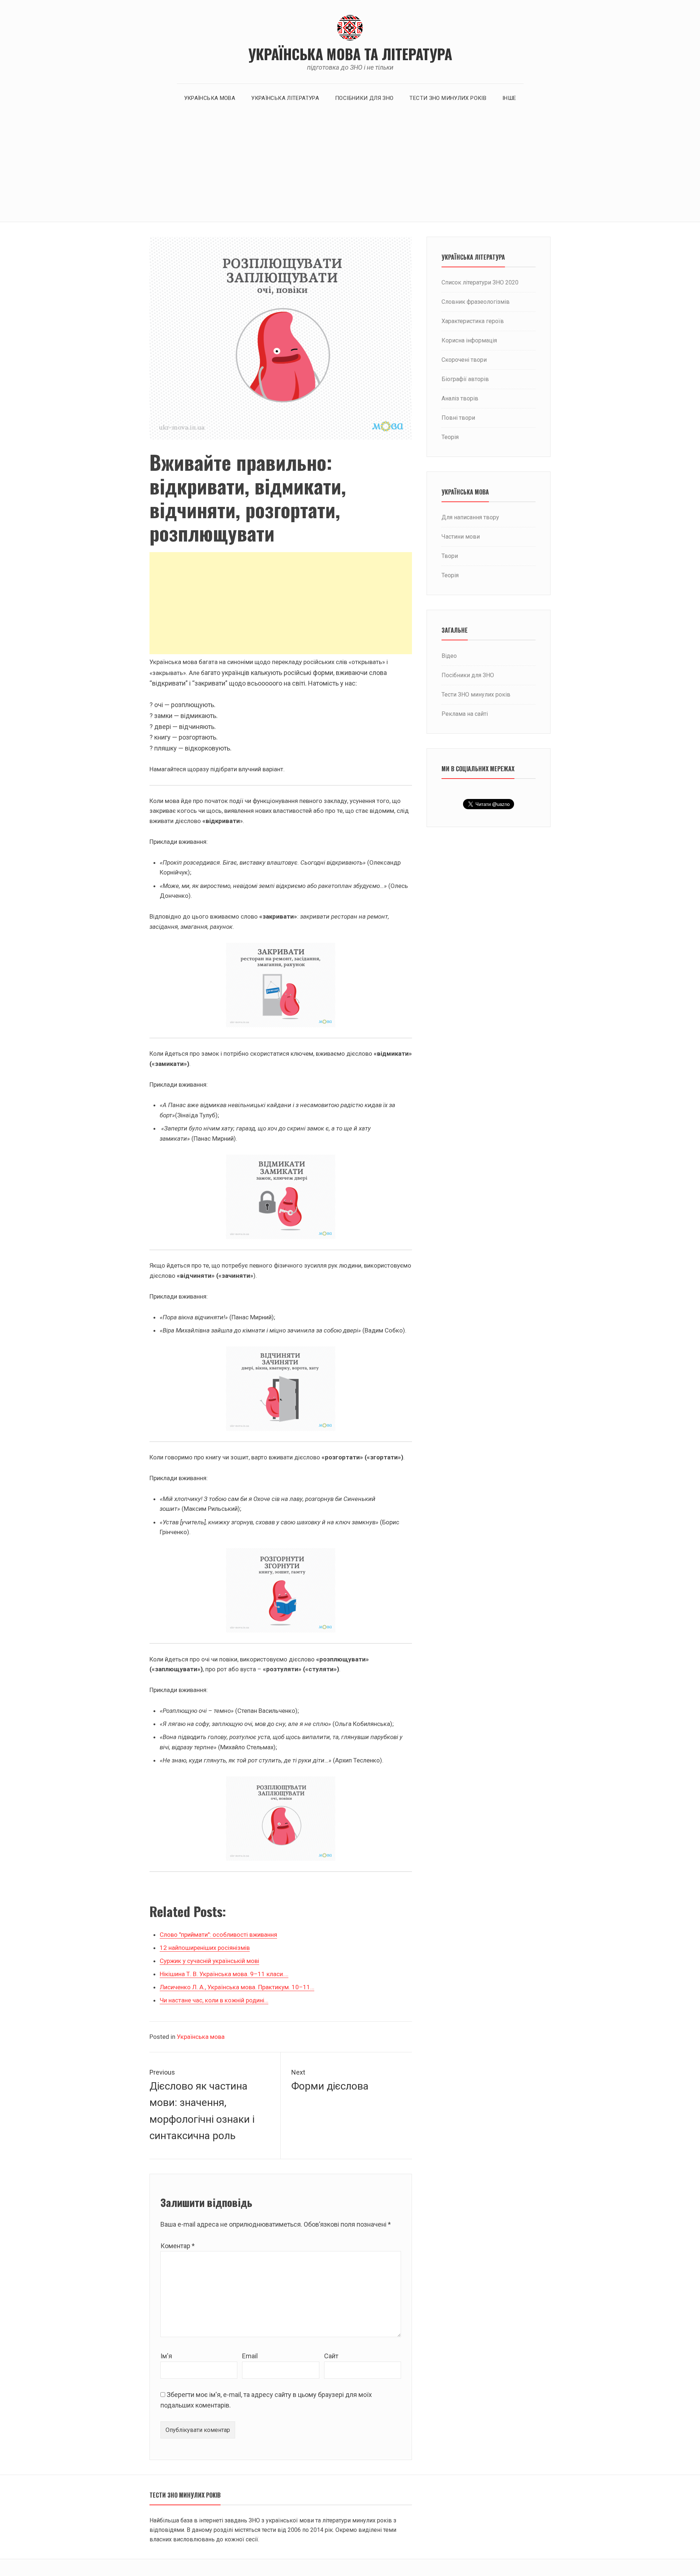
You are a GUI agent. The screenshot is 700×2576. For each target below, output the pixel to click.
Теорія (450, 437)
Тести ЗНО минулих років (448, 98)
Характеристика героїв (473, 321)
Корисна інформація (469, 340)
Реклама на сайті (465, 714)
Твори (450, 556)
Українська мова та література (350, 54)
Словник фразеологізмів (476, 302)
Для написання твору (470, 517)
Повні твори (458, 418)
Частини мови (461, 537)
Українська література (285, 98)
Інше (509, 98)
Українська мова (210, 98)
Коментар (178, 2246)
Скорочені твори (464, 360)
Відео (449, 656)
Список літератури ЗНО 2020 (480, 282)
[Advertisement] (350, 167)
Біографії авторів (465, 379)
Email (250, 2356)
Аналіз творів (460, 398)
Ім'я (166, 2356)
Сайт (331, 2356)
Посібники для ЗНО (364, 98)
